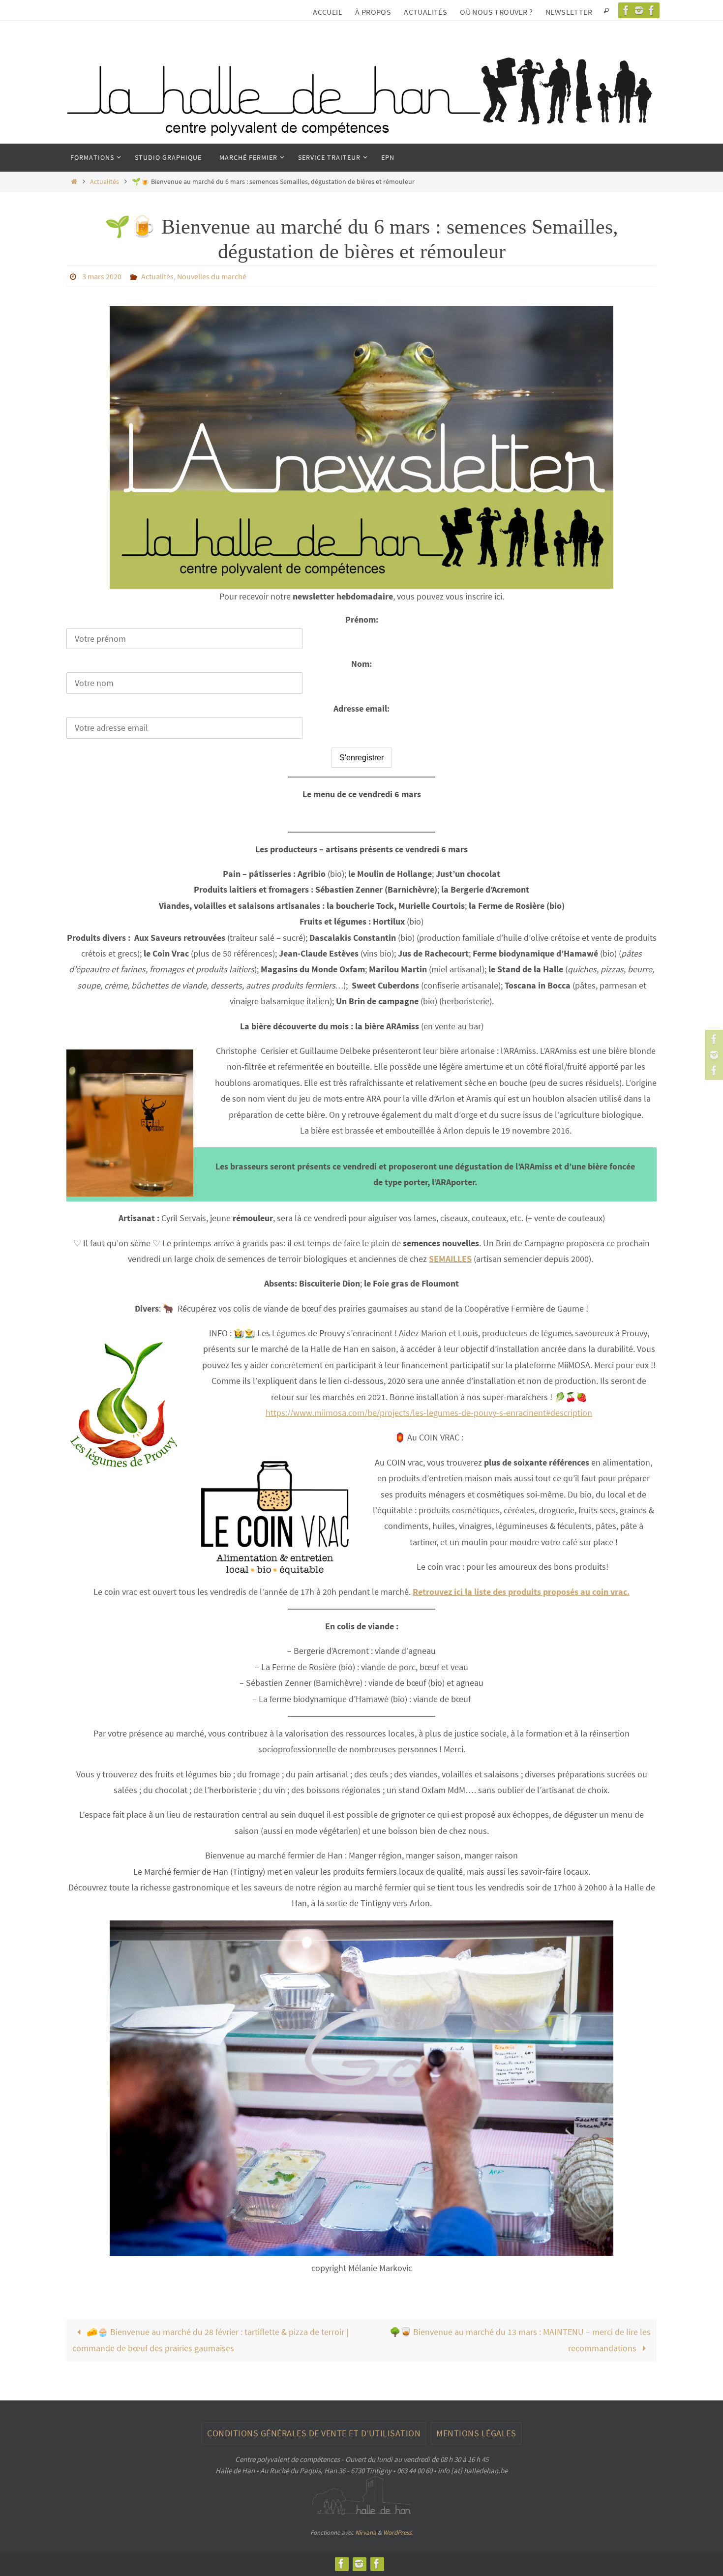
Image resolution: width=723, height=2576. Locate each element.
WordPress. (398, 2532)
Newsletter (569, 12)
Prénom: (362, 619)
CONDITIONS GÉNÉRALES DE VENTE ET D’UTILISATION (314, 2433)
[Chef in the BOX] (652, 10)
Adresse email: (361, 708)
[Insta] (639, 10)
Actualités (425, 12)
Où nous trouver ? (496, 12)
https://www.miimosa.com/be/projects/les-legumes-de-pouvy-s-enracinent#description (429, 1413)
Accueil (328, 12)
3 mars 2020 (102, 276)
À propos (373, 12)
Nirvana (366, 2532)
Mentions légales (476, 2433)
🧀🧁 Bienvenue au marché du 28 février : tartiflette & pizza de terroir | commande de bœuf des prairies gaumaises (210, 2340)
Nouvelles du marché (212, 276)
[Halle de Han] (626, 10)
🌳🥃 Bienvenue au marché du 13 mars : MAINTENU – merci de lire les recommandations (520, 2340)
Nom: (361, 664)
